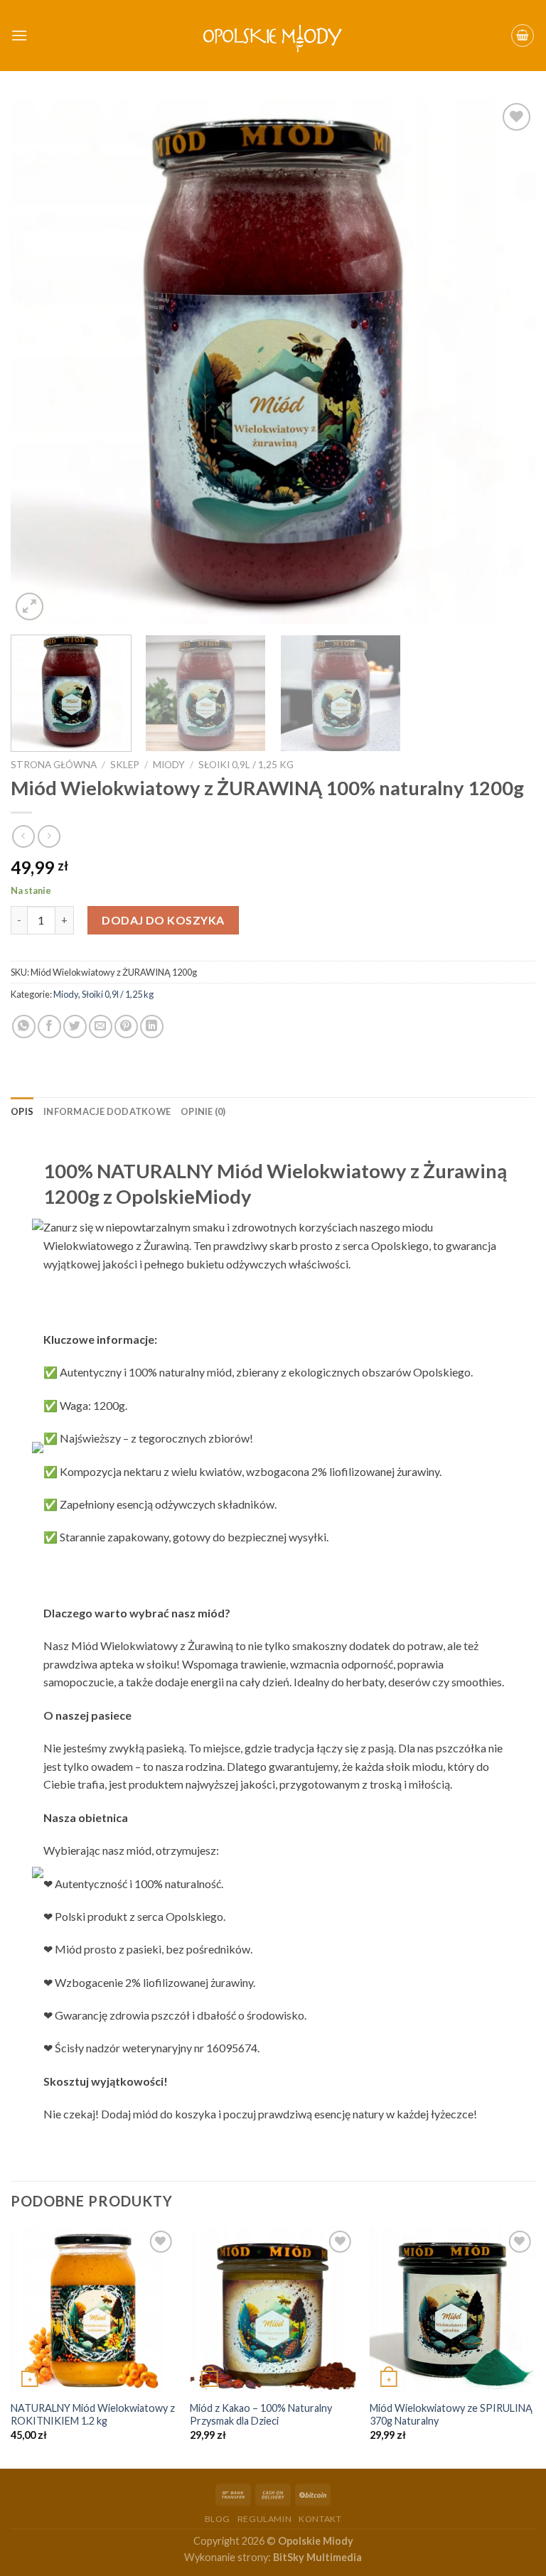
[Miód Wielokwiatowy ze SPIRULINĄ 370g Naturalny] (453, 2310)
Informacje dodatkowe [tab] (107, 1111)
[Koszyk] (523, 36)
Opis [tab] (22, 1111)
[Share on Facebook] (49, 1026)
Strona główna (54, 765)
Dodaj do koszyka (163, 920)
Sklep (125, 765)
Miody (169, 765)
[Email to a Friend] (101, 1026)
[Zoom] (30, 607)
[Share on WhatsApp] (24, 1026)
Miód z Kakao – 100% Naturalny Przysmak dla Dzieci (261, 2415)
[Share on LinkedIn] (152, 1026)
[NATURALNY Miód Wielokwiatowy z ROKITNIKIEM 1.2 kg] (93, 2310)
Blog (218, 2519)
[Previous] (39, 362)
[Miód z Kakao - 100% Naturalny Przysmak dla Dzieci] (273, 2310)
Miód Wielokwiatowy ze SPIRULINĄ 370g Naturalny (451, 2415)
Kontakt (320, 2519)
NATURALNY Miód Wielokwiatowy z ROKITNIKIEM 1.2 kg (93, 2415)
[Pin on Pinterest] (126, 1026)
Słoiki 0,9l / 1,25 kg (246, 765)
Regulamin (265, 2519)
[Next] (507, 362)
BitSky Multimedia (317, 2557)
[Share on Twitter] (75, 1026)
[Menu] (19, 35)
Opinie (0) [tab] (203, 1111)
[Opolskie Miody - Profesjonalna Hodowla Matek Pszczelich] (273, 36)
